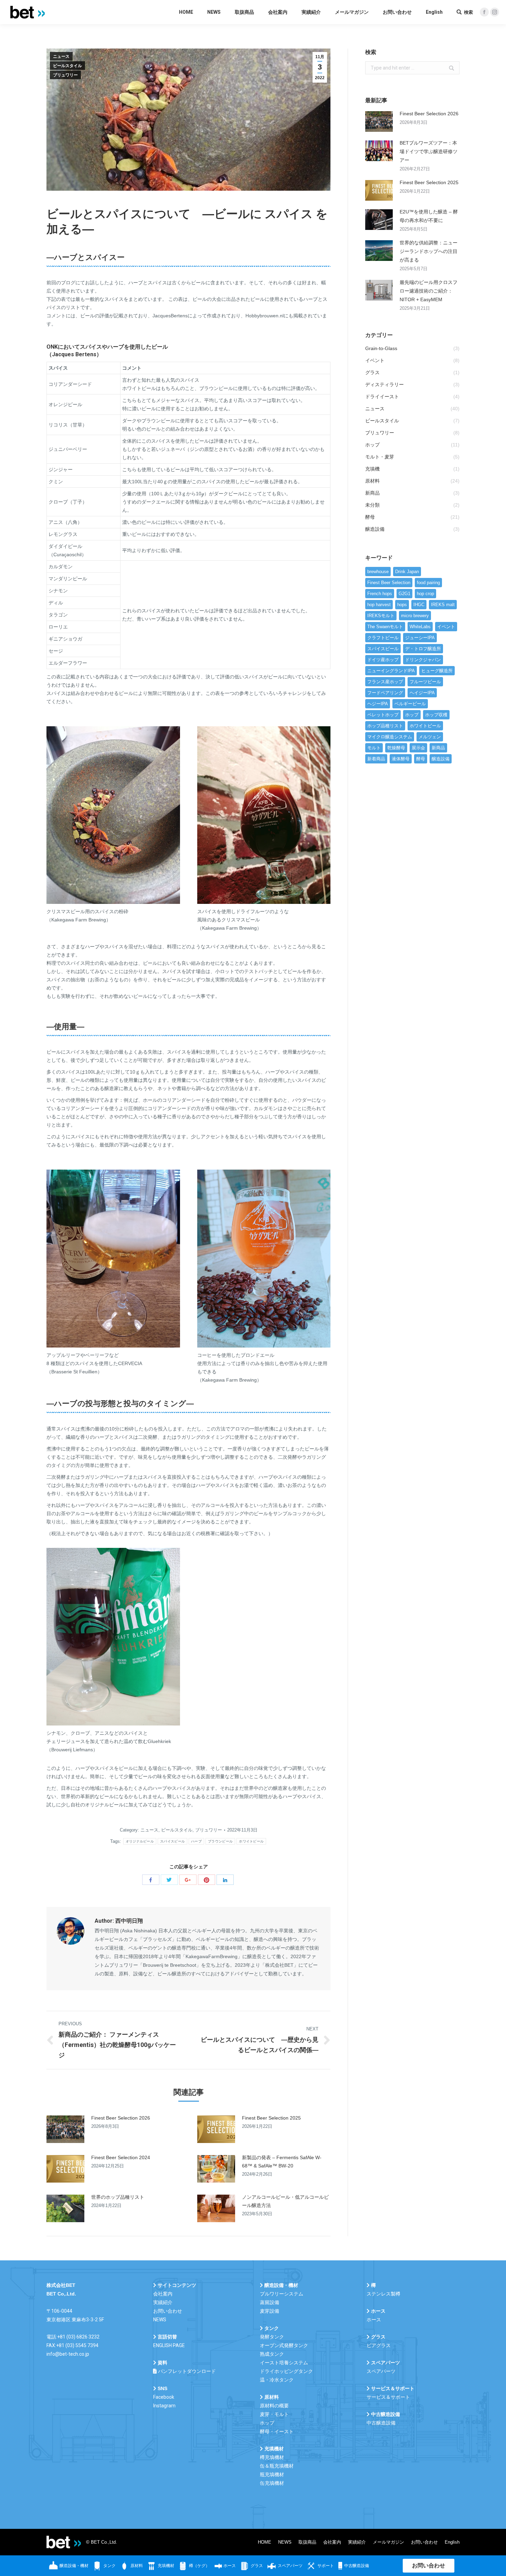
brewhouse (378, 572)
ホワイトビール (251, 1841)
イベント (446, 627)
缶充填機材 (272, 2483)
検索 (468, 12)
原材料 (136, 2566)
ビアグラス (379, 2345)
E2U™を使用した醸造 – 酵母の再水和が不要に (429, 216)
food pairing (428, 583)
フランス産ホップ (385, 682)
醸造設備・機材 (73, 2566)
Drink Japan (407, 572)
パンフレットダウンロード (186, 2371)
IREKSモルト (381, 616)
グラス (256, 2566)
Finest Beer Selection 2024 (121, 2157)
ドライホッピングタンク (286, 2371)
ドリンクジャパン (423, 660)
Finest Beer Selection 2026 (121, 2118)
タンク (109, 2566)
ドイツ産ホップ (383, 660)
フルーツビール (425, 682)
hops (402, 605)
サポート (325, 2566)
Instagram (164, 2406)
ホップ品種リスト (385, 726)
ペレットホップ (383, 715)
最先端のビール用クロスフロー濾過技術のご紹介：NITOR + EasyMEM (429, 291)
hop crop (425, 594)
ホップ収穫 (436, 715)
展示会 (418, 748)
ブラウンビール (220, 1841)
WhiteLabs (420, 627)
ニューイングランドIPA (391, 671)
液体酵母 (401, 759)
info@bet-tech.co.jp (68, 2354)
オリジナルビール (140, 1841)
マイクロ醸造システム (390, 737)
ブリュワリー (65, 75)
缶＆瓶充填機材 (277, 2466)
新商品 (438, 748)
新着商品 (376, 759)
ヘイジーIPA (422, 693)
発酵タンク (272, 2337)
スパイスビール (172, 1841)
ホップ (412, 715)
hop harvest (379, 605)
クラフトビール (383, 638)
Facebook (164, 2397)
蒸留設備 (270, 2302)
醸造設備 (441, 759)
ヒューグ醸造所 (437, 671)
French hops (380, 594)
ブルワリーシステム (282, 2294)
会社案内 (163, 2294)
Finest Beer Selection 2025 (271, 2118)
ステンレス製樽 (383, 2294)
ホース (374, 2320)
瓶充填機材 (272, 2474)
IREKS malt (443, 605)
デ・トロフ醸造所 (423, 649)
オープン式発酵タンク (284, 2345)
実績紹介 (163, 2302)
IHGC (419, 605)
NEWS (160, 2320)
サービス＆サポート (388, 2397)
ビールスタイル (67, 66)
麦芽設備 (270, 2311)
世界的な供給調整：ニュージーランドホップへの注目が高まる (429, 251)
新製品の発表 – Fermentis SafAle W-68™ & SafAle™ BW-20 (282, 2162)
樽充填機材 (272, 2457)
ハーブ (196, 1841)
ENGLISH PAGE (169, 2345)
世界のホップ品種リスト (118, 2197)
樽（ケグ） (199, 2566)
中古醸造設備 (381, 2423)
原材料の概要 (274, 2406)
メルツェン (430, 737)
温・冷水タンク (277, 2380)
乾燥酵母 (396, 748)
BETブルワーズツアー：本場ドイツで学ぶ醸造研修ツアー (429, 151)
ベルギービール (410, 704)
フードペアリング (385, 693)
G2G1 (404, 594)
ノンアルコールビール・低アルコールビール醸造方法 (285, 2201)
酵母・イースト (277, 2431)
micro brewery (415, 616)
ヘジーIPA (378, 704)
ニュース (61, 56)
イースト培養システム (284, 2363)
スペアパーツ (290, 2566)
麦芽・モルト (274, 2414)
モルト (374, 748)
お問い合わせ (168, 2311)
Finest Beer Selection (389, 583)
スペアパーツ (381, 2371)
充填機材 (165, 2566)
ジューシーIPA (420, 638)
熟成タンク (272, 2354)
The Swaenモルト (385, 627)
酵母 (421, 759)
